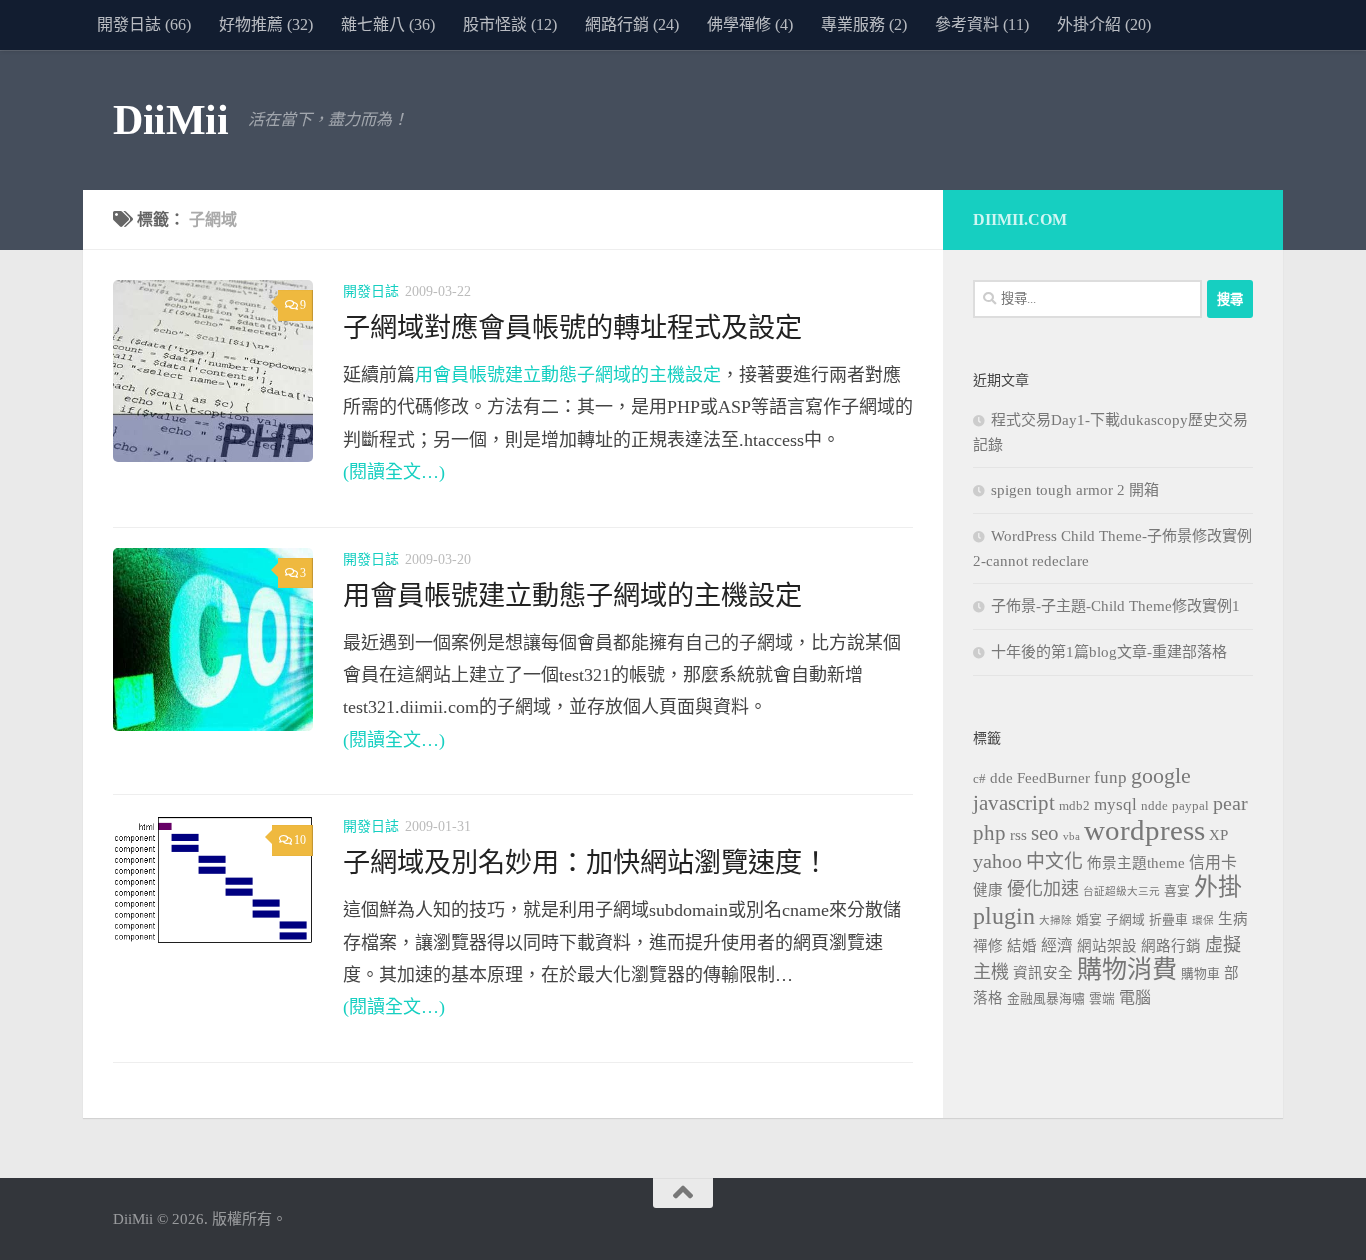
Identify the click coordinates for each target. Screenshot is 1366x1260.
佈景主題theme (1136, 863)
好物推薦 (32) (266, 24)
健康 (988, 890)
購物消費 (1127, 969)
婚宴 (1089, 920)
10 (300, 840)
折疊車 (1168, 920)
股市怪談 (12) (510, 24)
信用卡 (1213, 862)
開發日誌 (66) (144, 24)
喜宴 (1177, 891)
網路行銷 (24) (632, 24)
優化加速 (1043, 889)
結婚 (1022, 946)
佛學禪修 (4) (750, 24)
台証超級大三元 (1121, 891)
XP (1218, 835)
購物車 (1200, 974)
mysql (1115, 804)
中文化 (1054, 861)
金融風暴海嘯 (1046, 999)
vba (1071, 836)
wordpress (1144, 830)
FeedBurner (1053, 778)
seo (1045, 833)
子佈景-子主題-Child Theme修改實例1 (1115, 606)
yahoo (997, 861)
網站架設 (1107, 946)
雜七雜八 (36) (388, 24)
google (1161, 776)
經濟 (1057, 945)
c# (979, 779)
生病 (1233, 919)
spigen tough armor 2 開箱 (1075, 490)
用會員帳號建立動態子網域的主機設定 (568, 375)
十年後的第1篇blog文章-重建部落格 (1109, 652)
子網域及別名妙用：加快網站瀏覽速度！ (586, 863)
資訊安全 (1043, 973)
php (989, 833)
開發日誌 (371, 291)
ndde (1154, 806)
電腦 (1135, 997)
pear (1230, 803)
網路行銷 (1171, 946)
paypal (1190, 806)
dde (1001, 778)
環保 (1203, 920)
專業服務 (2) (864, 24)
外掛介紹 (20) (1104, 24)
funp (1110, 777)
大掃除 (1055, 920)
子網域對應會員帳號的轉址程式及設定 (572, 328)
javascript (1014, 803)
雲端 (1102, 999)
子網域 (1125, 920)
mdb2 (1074, 806)
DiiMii (170, 120)
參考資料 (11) (982, 24)
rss (1018, 835)
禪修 (988, 946)
